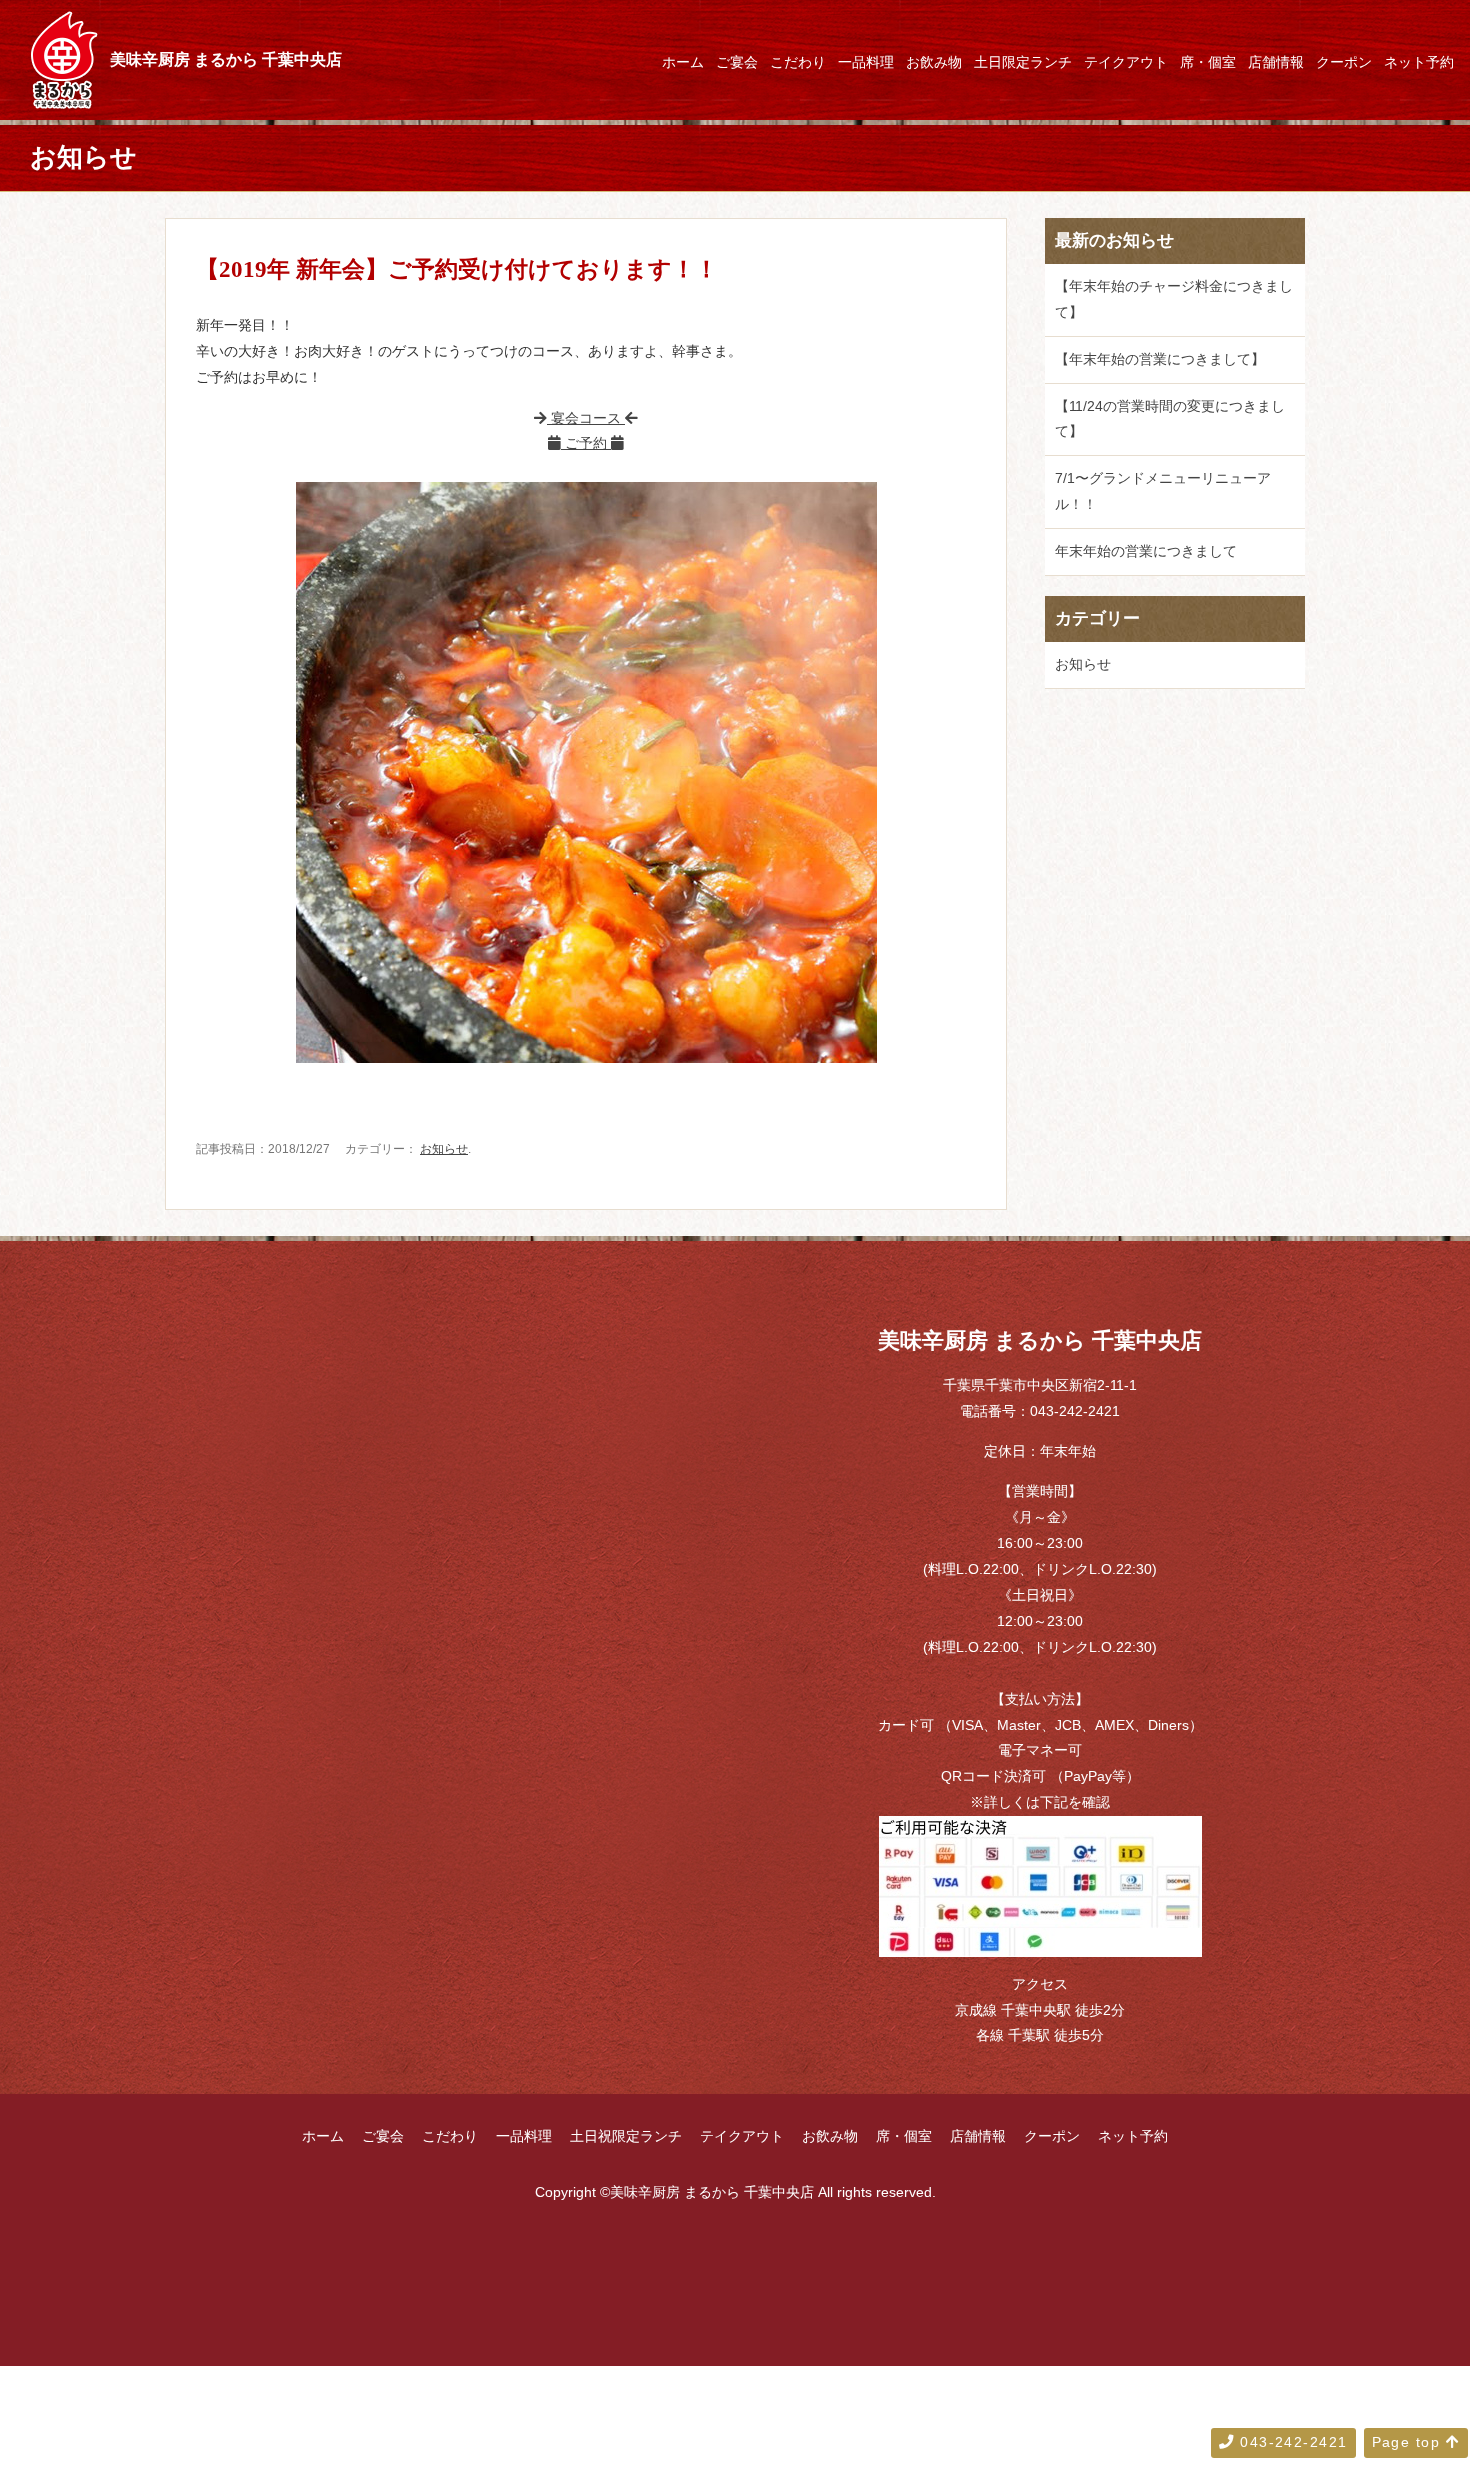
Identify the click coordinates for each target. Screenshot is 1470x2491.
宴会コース (586, 418)
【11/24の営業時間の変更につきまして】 (1170, 419)
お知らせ (444, 1149)
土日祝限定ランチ (626, 2136)
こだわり (798, 62)
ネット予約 (1419, 62)
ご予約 (586, 443)
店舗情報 (1276, 62)
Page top (1409, 2442)
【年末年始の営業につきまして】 (1160, 359)
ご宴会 (737, 62)
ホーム (683, 62)
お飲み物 (934, 62)
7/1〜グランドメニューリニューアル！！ (1163, 491)
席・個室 (1208, 62)
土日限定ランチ (1023, 62)
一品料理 (866, 62)
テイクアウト (1126, 62)
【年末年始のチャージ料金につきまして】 (1174, 299)
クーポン (1344, 62)
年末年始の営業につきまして (1146, 551)
